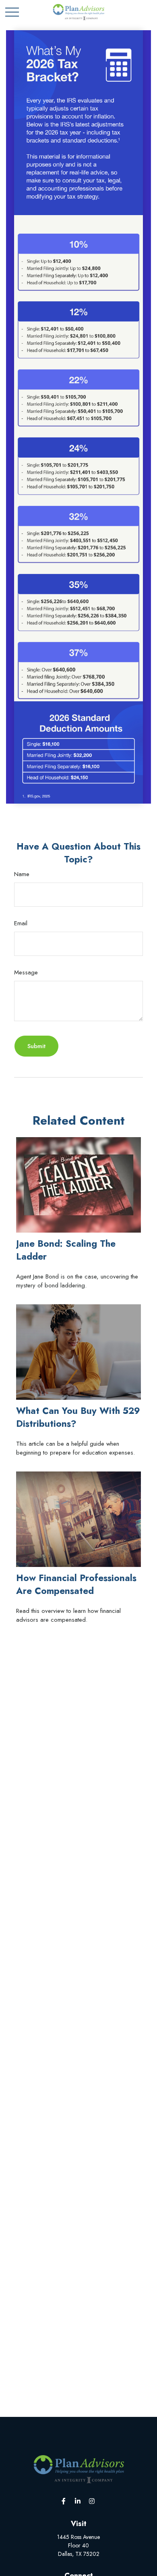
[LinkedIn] (78, 2501)
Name (22, 874)
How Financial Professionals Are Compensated (76, 1584)
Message (26, 972)
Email (21, 923)
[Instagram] (92, 2501)
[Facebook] (64, 2501)
